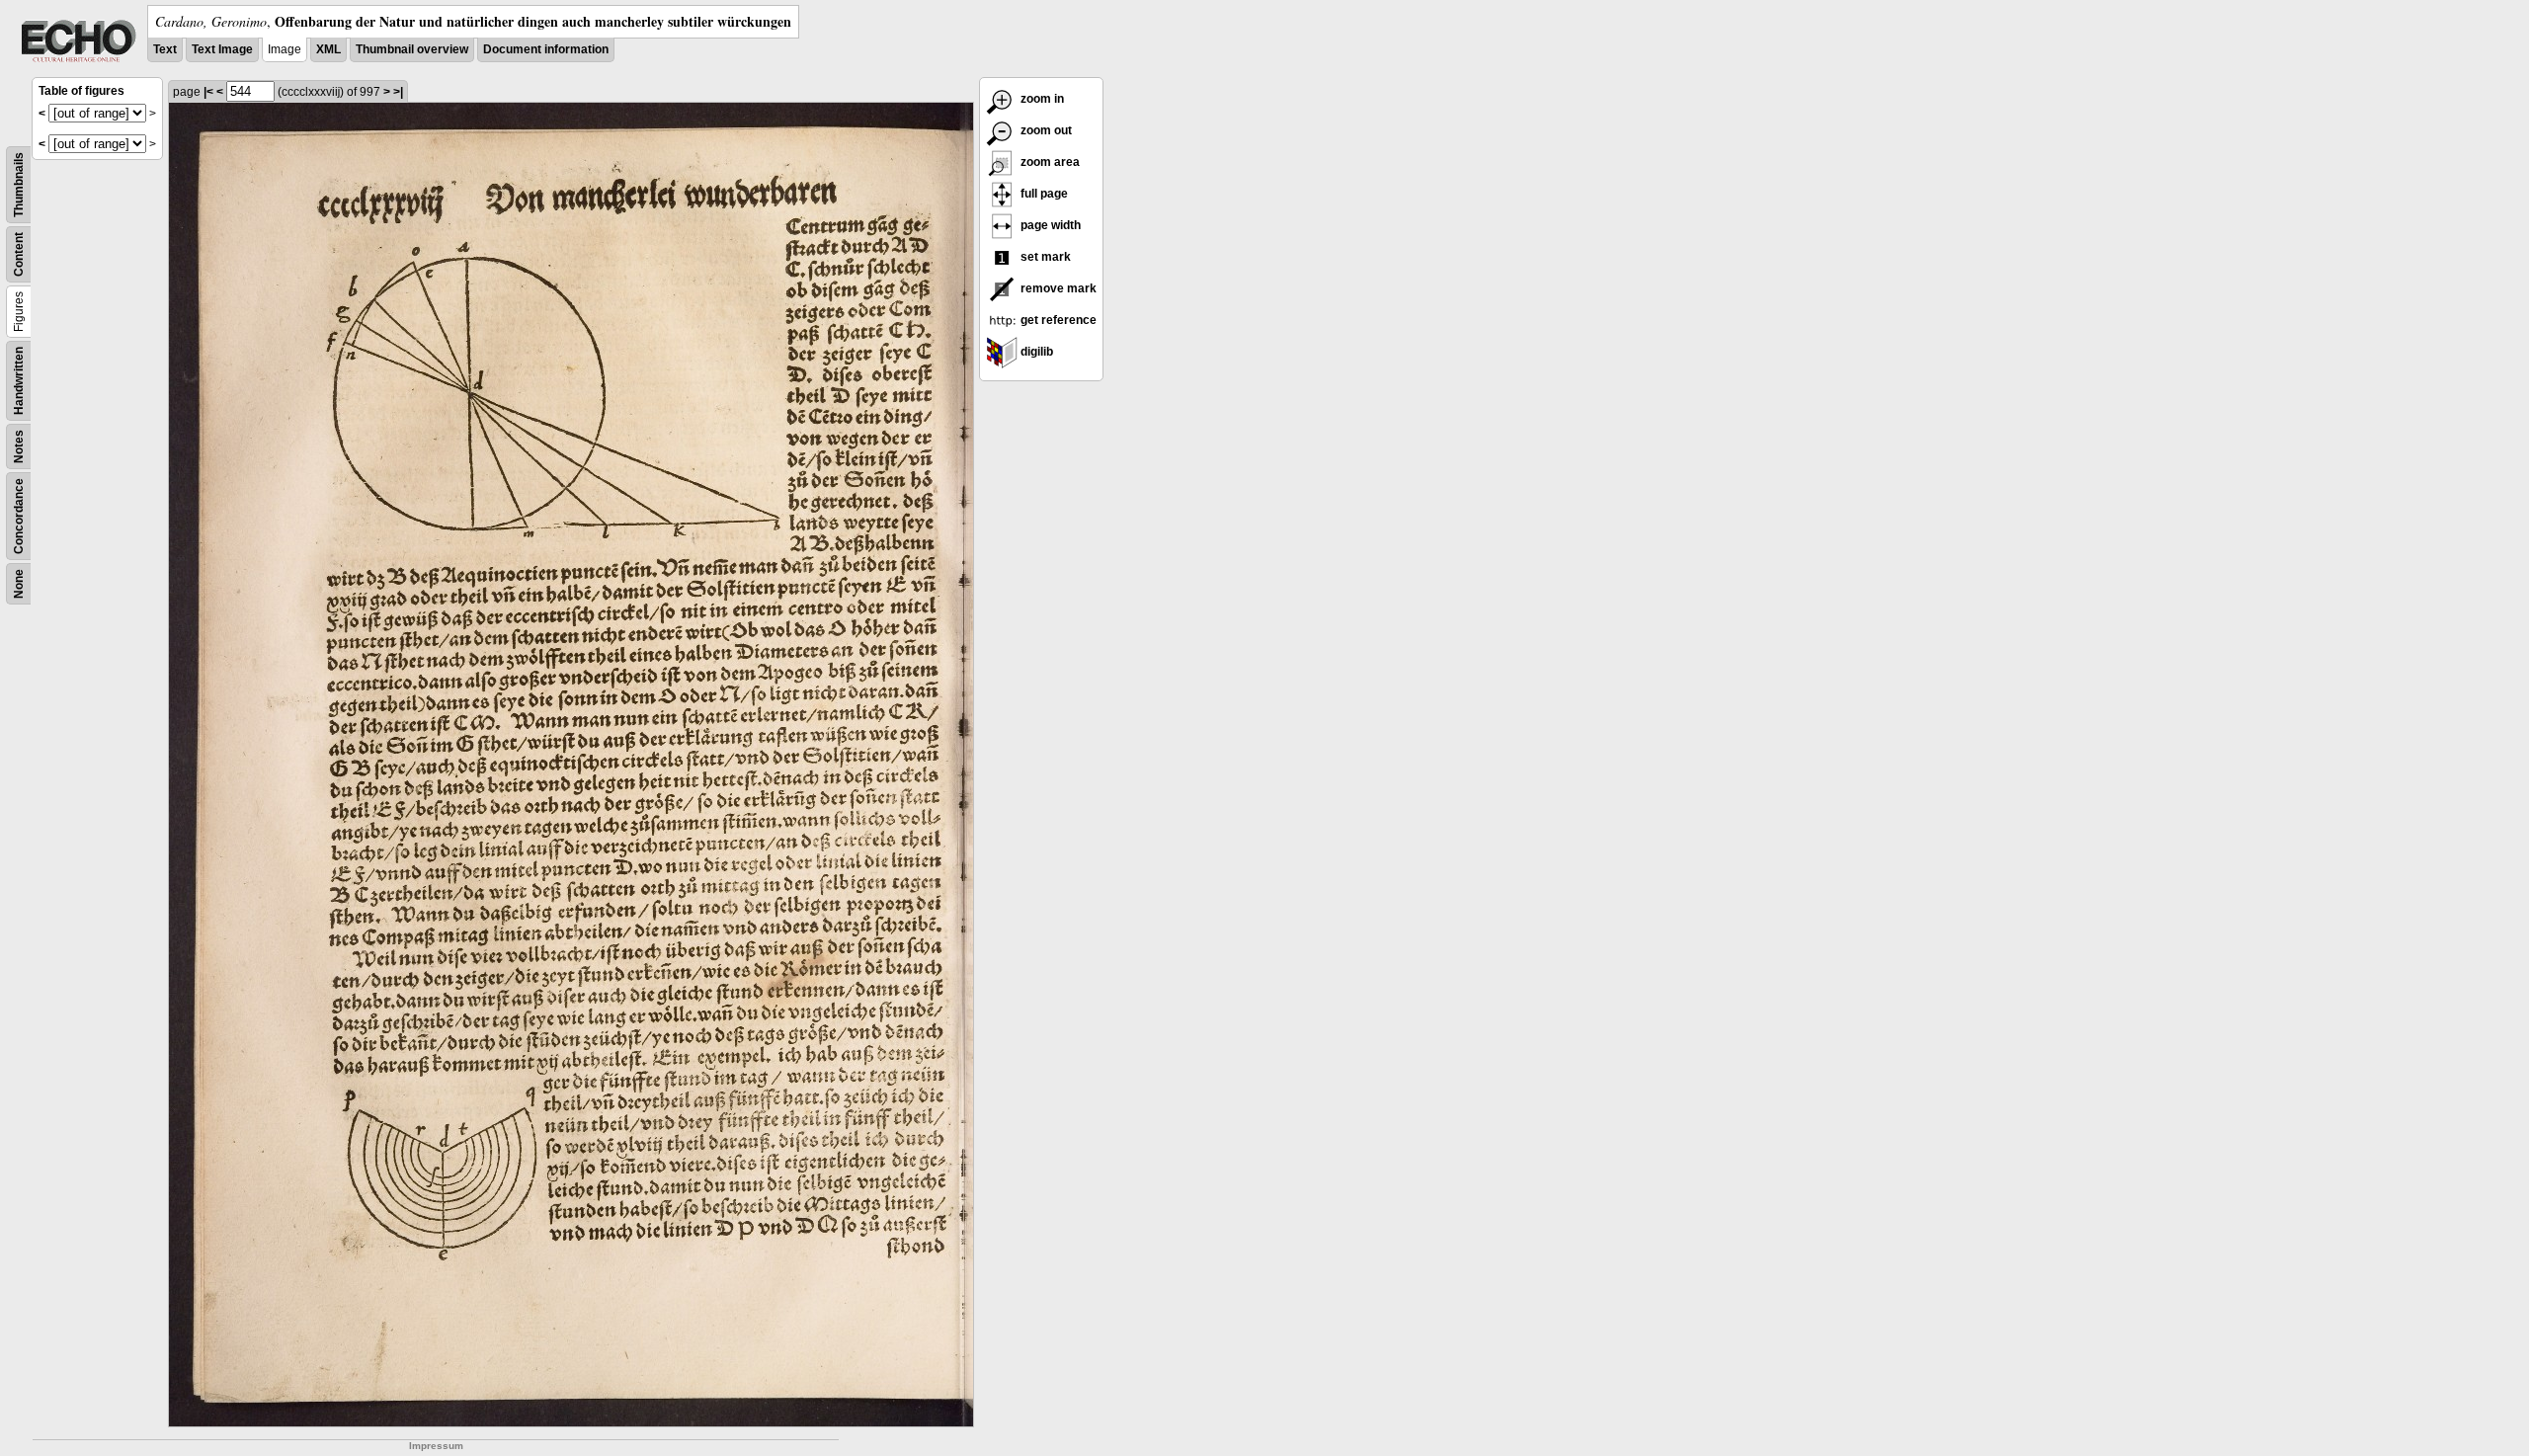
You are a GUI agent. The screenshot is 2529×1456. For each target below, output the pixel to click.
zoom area (1049, 162)
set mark (1044, 257)
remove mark (1057, 288)
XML (328, 49)
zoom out (1045, 130)
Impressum (436, 1446)
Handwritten (19, 381)
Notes (19, 446)
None (19, 584)
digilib (1035, 352)
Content (19, 254)
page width (1049, 225)
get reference (1057, 320)
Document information (546, 49)
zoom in (1041, 99)
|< (208, 92)
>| (398, 92)
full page (1043, 194)
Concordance (19, 516)
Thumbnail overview (412, 49)
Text (165, 49)
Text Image (222, 49)
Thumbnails (19, 185)
